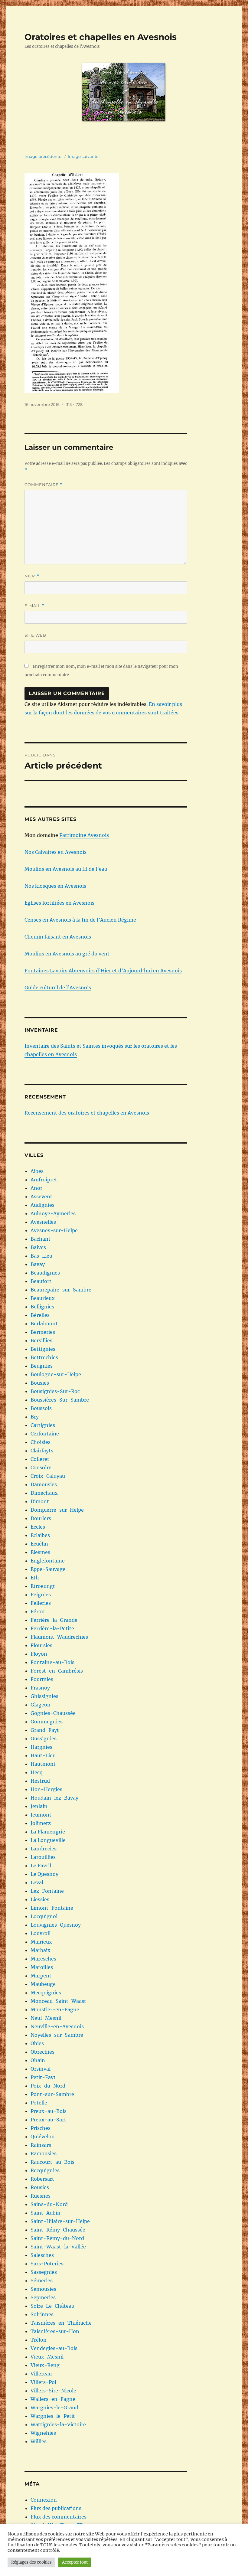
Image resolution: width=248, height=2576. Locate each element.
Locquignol (44, 1916)
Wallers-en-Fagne (53, 2399)
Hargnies (41, 1747)
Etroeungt (43, 1586)
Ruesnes (41, 2196)
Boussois (41, 1408)
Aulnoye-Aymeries (53, 1213)
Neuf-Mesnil (46, 2018)
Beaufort (41, 1281)
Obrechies (42, 2052)
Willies (39, 2441)
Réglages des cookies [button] (31, 2562)
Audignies (42, 1205)
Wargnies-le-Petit (53, 2416)
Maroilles (42, 1967)
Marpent (41, 1976)
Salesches (42, 2255)
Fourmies (42, 1679)
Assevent (41, 1197)
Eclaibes (40, 1535)
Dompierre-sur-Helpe (57, 1510)
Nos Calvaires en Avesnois (55, 852)
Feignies (41, 1595)
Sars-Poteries (47, 2264)
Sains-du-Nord (49, 2204)
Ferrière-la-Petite (52, 1628)
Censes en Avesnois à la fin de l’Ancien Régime (80, 920)
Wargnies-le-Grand (54, 2408)
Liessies (40, 1899)
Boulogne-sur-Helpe (56, 1374)
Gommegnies (47, 1722)
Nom (32, 576)
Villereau (41, 2374)
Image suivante (83, 156)
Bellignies (42, 1307)
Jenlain (39, 1806)
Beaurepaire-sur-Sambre (61, 1290)
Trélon (39, 2340)
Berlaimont (44, 1324)
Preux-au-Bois (49, 2111)
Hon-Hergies (46, 1789)
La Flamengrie (48, 1832)
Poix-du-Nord (48, 2086)
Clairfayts (42, 1451)
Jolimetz (41, 1823)
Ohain (38, 2060)
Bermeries (43, 1332)
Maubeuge (43, 1984)
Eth (35, 1578)
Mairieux (41, 1942)
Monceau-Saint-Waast (58, 2001)
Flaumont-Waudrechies (59, 1637)
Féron (38, 1611)
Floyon (39, 1654)
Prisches (41, 2128)
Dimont (40, 1501)
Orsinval (41, 2069)
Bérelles (40, 1315)
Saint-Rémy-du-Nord (57, 2238)
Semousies (43, 2289)
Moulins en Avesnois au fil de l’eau (66, 869)
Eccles (38, 1527)
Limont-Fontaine (52, 1908)
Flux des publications (56, 2508)
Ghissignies (44, 1696)
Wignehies (43, 2433)
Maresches (43, 1959)
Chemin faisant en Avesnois (58, 937)
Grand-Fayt (45, 1730)
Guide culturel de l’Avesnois (58, 988)
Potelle (39, 2103)
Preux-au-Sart (48, 2120)
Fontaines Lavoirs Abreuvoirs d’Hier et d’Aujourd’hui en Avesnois (103, 971)
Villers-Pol (43, 2382)
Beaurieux (43, 1298)
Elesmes (40, 1552)
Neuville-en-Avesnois (57, 2026)
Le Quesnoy (44, 1874)
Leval (37, 1882)
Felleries (41, 1603)
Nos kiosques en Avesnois (55, 886)
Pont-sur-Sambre (52, 2094)
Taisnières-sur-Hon (55, 2331)
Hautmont (43, 1764)
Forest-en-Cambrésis (57, 1671)
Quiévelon (43, 2137)
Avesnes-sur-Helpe (54, 1230)
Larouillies (43, 1857)
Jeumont (41, 1815)
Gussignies (44, 1739)
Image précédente (43, 156)
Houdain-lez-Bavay (54, 1798)
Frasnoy (40, 1688)
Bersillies (41, 1340)
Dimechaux (44, 1493)
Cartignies (43, 1425)
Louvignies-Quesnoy (56, 1925)
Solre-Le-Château (52, 2306)
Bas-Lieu (41, 1256)
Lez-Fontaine (47, 1891)
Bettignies (43, 1349)
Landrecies (44, 1849)
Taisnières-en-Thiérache (61, 2323)
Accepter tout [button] (75, 2562)
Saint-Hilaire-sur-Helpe (60, 2221)
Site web (35, 635)
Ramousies (44, 2153)
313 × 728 (74, 404)
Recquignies (45, 2170)
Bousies (40, 1383)
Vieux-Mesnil (47, 2357)
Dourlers (41, 1518)
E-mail (34, 606)
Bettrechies (44, 1357)
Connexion (44, 2500)
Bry (35, 1417)
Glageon (41, 1705)
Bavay (38, 1264)
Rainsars (41, 2145)
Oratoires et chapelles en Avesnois (101, 37)
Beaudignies (45, 1273)
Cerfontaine (45, 1434)
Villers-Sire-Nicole (53, 2391)
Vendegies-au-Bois (54, 2348)
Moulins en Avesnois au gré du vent (67, 954)
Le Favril (41, 1866)
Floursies (41, 1645)
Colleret (40, 1459)
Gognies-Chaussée (53, 1713)
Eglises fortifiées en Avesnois (59, 903)
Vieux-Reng (45, 2365)
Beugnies (42, 1366)
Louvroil (41, 1933)
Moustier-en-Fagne (55, 2010)
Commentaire (44, 485)
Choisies (41, 1442)
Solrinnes (42, 2314)
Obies (37, 2043)
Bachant (41, 1239)
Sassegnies (44, 2272)
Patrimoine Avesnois (84, 835)
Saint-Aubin (46, 2213)
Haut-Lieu (43, 1755)
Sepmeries (43, 2297)
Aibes (37, 1171)
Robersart (42, 2179)
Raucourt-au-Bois (52, 2162)
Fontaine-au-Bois (52, 1662)
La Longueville (48, 1840)
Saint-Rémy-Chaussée (58, 2230)
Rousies (40, 2187)
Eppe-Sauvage (48, 1569)
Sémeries (42, 2281)
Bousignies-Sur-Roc (55, 1391)
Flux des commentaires (59, 2517)
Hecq (37, 1772)
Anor (36, 1188)
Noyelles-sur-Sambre (57, 2035)
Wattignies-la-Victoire (58, 2424)
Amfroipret (44, 1180)
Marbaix (41, 1950)
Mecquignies (46, 1993)
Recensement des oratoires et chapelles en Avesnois (87, 1113)
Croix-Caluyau (48, 1476)
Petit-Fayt (43, 2077)
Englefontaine (48, 1561)
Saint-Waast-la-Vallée (58, 2247)
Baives (38, 1247)
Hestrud (40, 1781)
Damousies (44, 1484)
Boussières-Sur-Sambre (60, 1400)
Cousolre (41, 1468)
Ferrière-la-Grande (54, 1620)
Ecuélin (39, 1544)
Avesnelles (43, 1222)
